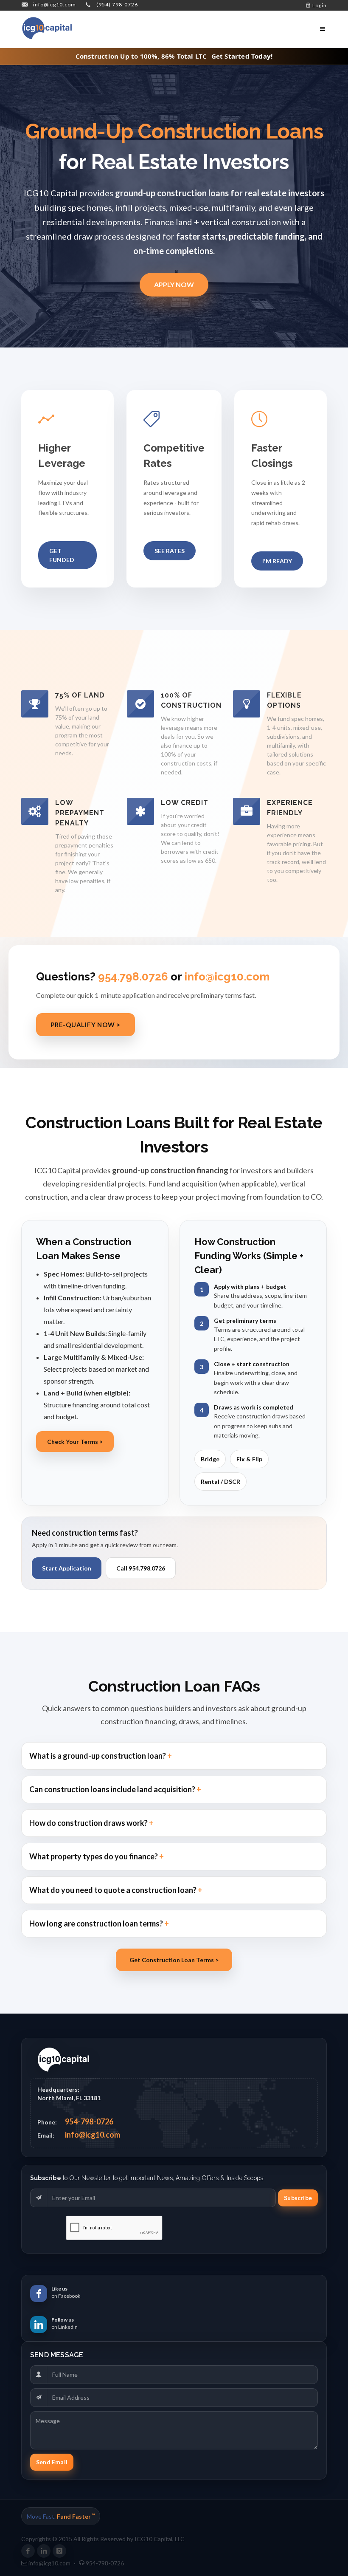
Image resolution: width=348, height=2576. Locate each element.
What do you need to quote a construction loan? (114, 1890)
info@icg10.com (55, 4)
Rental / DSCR (220, 1481)
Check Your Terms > (75, 1442)
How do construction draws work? (89, 1823)
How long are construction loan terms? (97, 1924)
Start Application (67, 1568)
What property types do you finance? (94, 1856)
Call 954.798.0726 (141, 1568)
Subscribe (298, 2198)
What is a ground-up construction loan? (98, 1756)
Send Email (52, 2462)
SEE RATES (170, 551)
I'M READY (277, 561)
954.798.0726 (133, 977)
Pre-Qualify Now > (86, 1025)
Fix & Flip (249, 1459)
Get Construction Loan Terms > (174, 1960)
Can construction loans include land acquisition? (113, 1789)
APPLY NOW (174, 284)
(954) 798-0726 (117, 4)
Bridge (210, 1459)
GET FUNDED (62, 555)
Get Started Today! (242, 56)
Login (319, 5)
